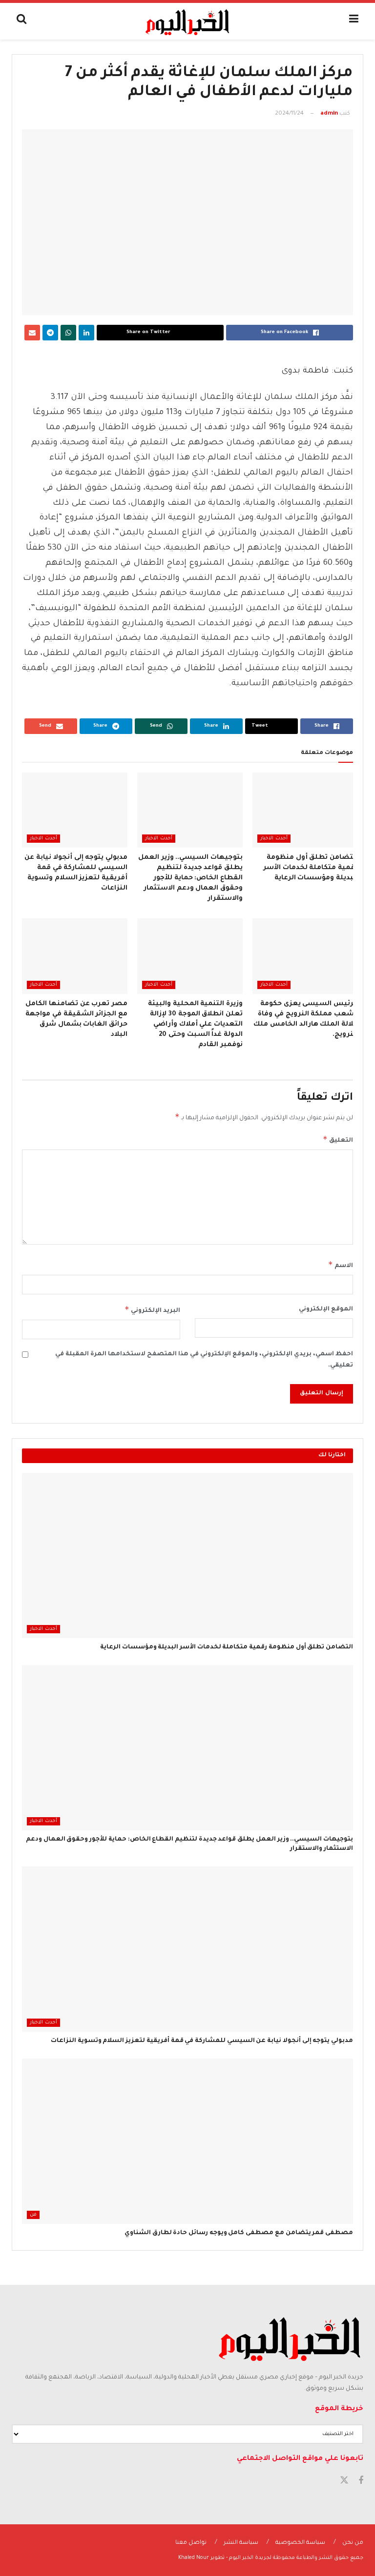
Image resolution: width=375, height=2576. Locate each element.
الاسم (341, 1265)
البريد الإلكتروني (152, 1309)
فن (33, 2215)
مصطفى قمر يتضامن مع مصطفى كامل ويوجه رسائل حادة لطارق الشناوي (239, 2233)
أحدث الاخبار (274, 839)
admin (329, 114)
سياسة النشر (241, 2543)
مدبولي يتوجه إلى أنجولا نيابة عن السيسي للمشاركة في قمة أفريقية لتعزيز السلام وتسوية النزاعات (202, 2041)
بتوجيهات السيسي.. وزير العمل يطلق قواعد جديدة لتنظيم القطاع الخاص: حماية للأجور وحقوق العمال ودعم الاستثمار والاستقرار (190, 878)
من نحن (353, 2543)
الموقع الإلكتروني (326, 1309)
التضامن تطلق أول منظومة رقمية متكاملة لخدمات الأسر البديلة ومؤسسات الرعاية (311, 868)
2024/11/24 (289, 114)
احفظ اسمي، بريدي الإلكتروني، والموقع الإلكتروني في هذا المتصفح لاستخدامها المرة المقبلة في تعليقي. (204, 1360)
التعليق (338, 1139)
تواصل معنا (191, 2543)
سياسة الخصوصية (300, 2543)
